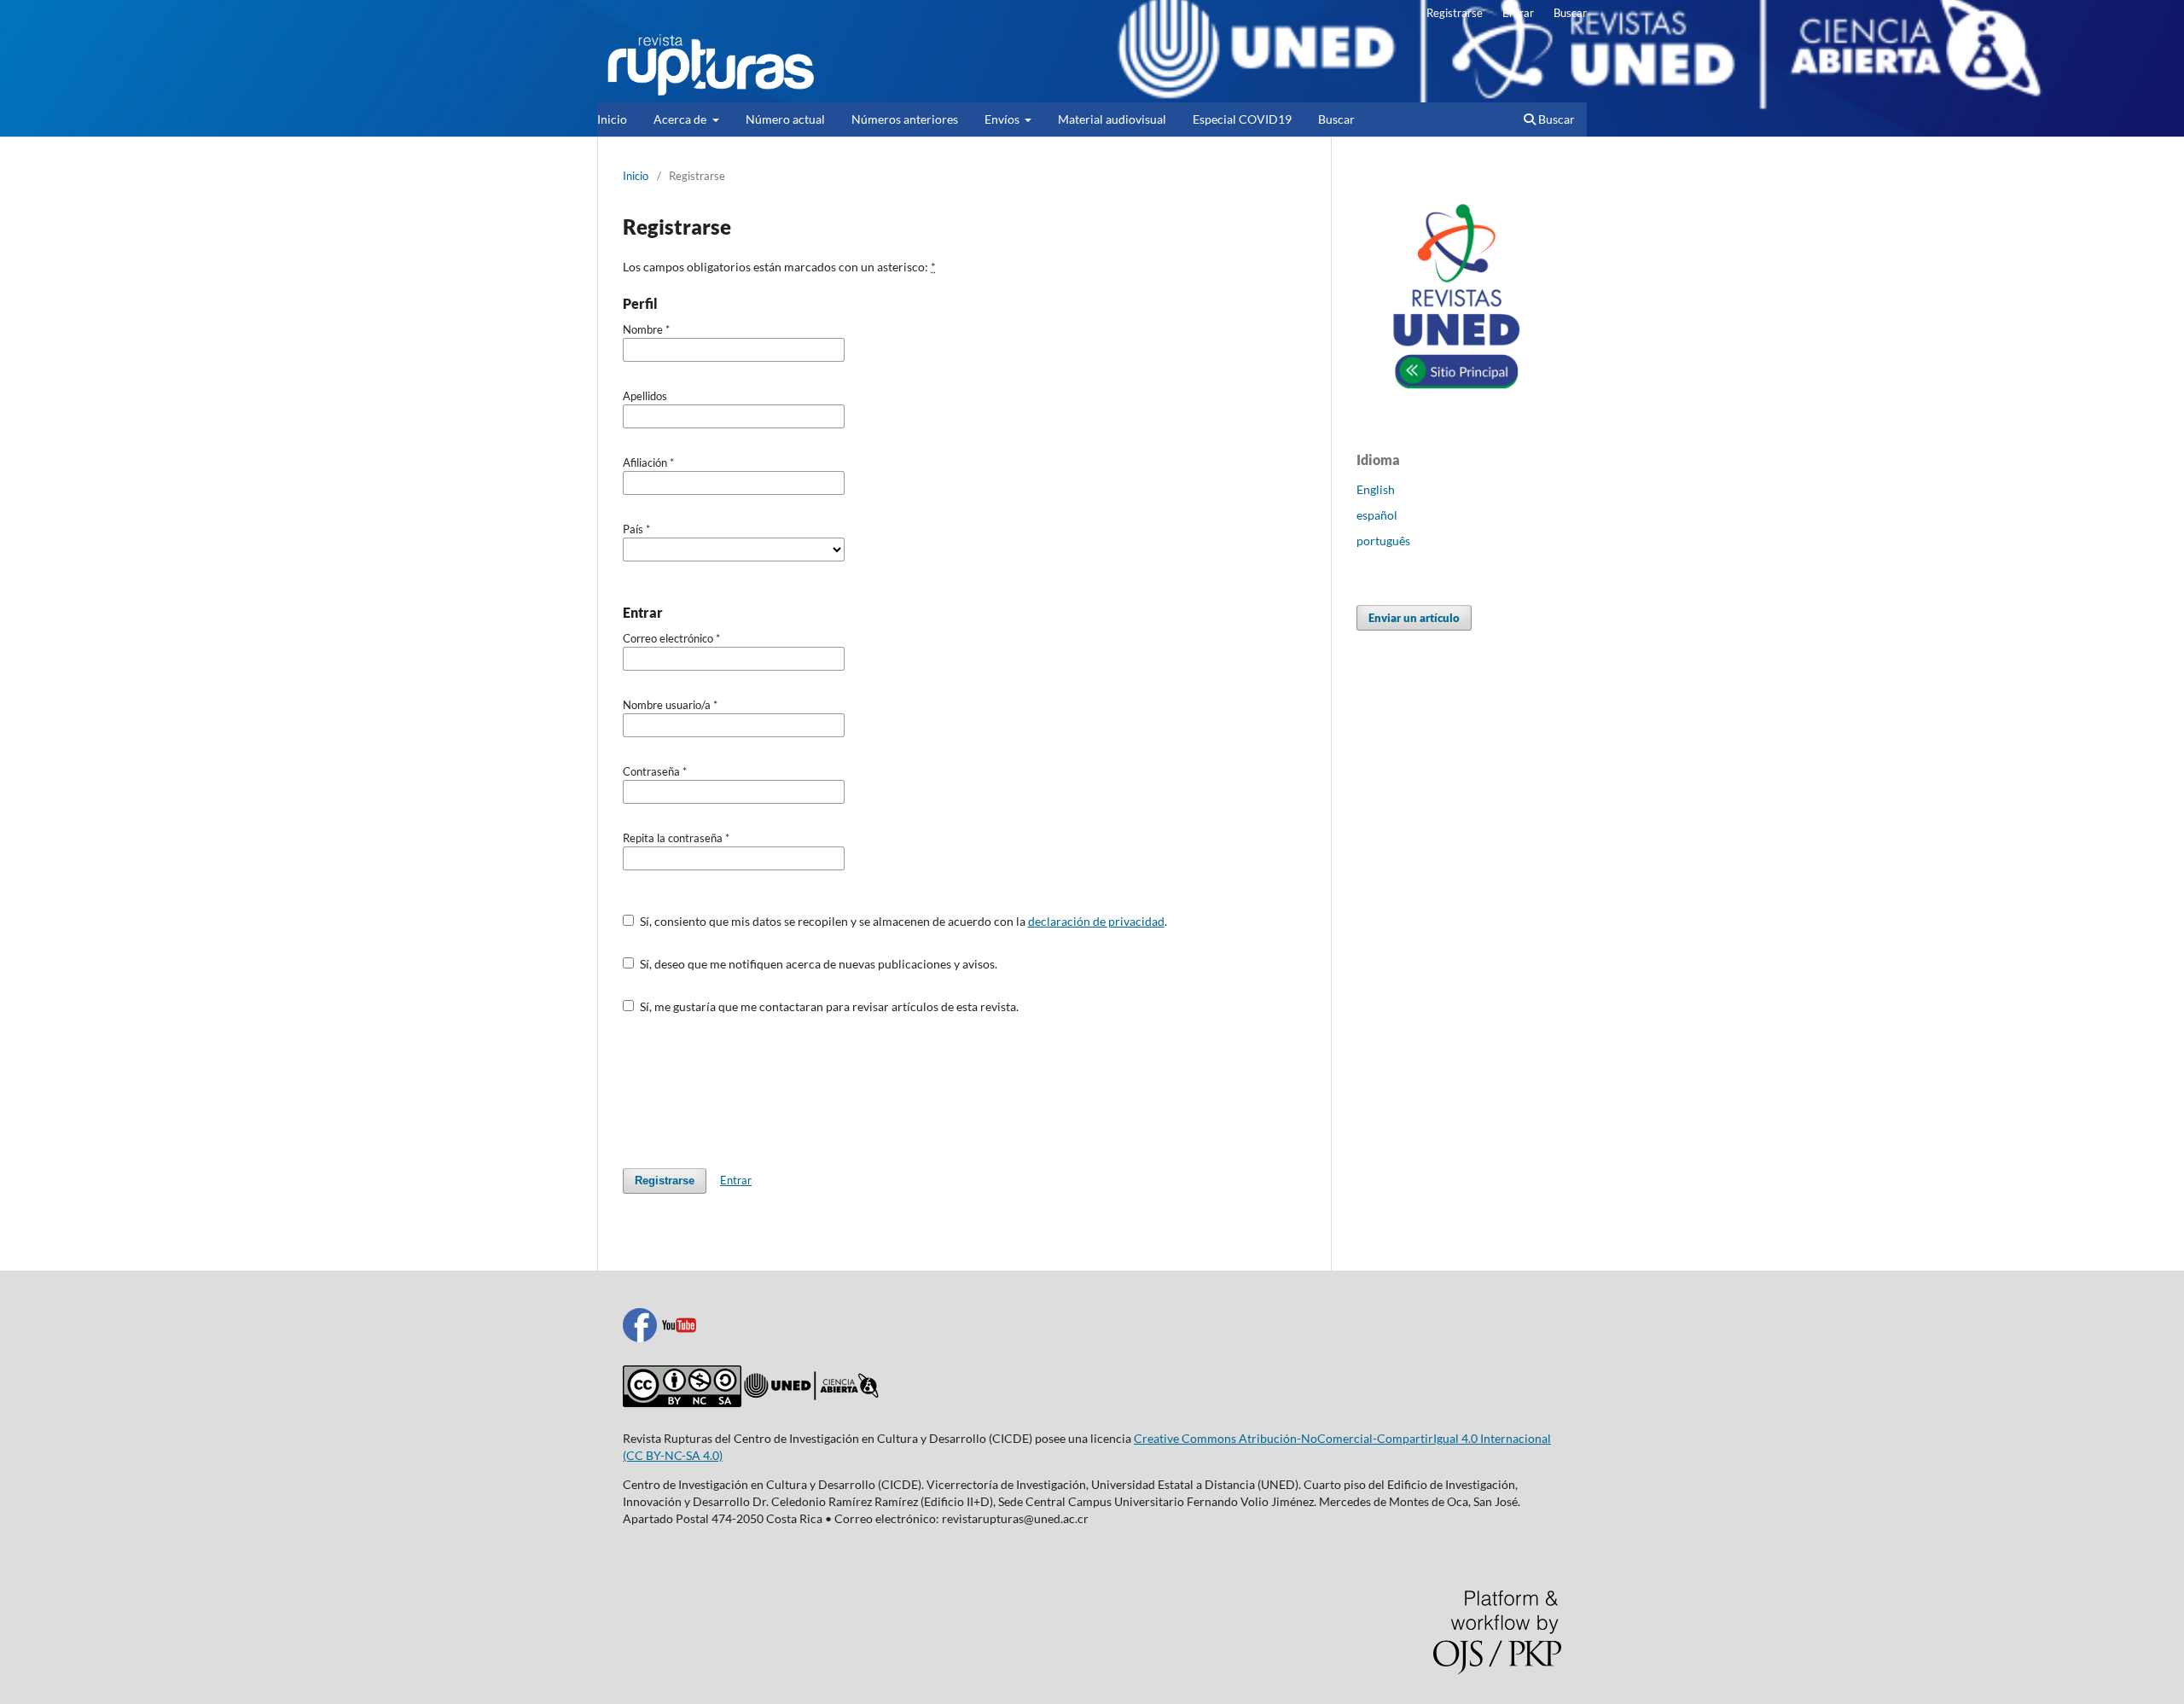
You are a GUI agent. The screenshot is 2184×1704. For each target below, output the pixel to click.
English (1376, 489)
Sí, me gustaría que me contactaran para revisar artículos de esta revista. (828, 1006)
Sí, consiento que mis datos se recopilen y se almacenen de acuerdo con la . (902, 921)
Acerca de (681, 119)
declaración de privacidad (1096, 921)
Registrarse (1455, 13)
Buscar (1336, 119)
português (1383, 541)
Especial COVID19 (1242, 119)
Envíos (1003, 119)
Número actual (785, 119)
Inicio (612, 119)
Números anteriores (905, 119)
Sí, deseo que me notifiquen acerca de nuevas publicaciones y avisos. (817, 964)
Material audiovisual (1112, 119)
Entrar (1518, 13)
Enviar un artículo (1414, 618)
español (1377, 515)
